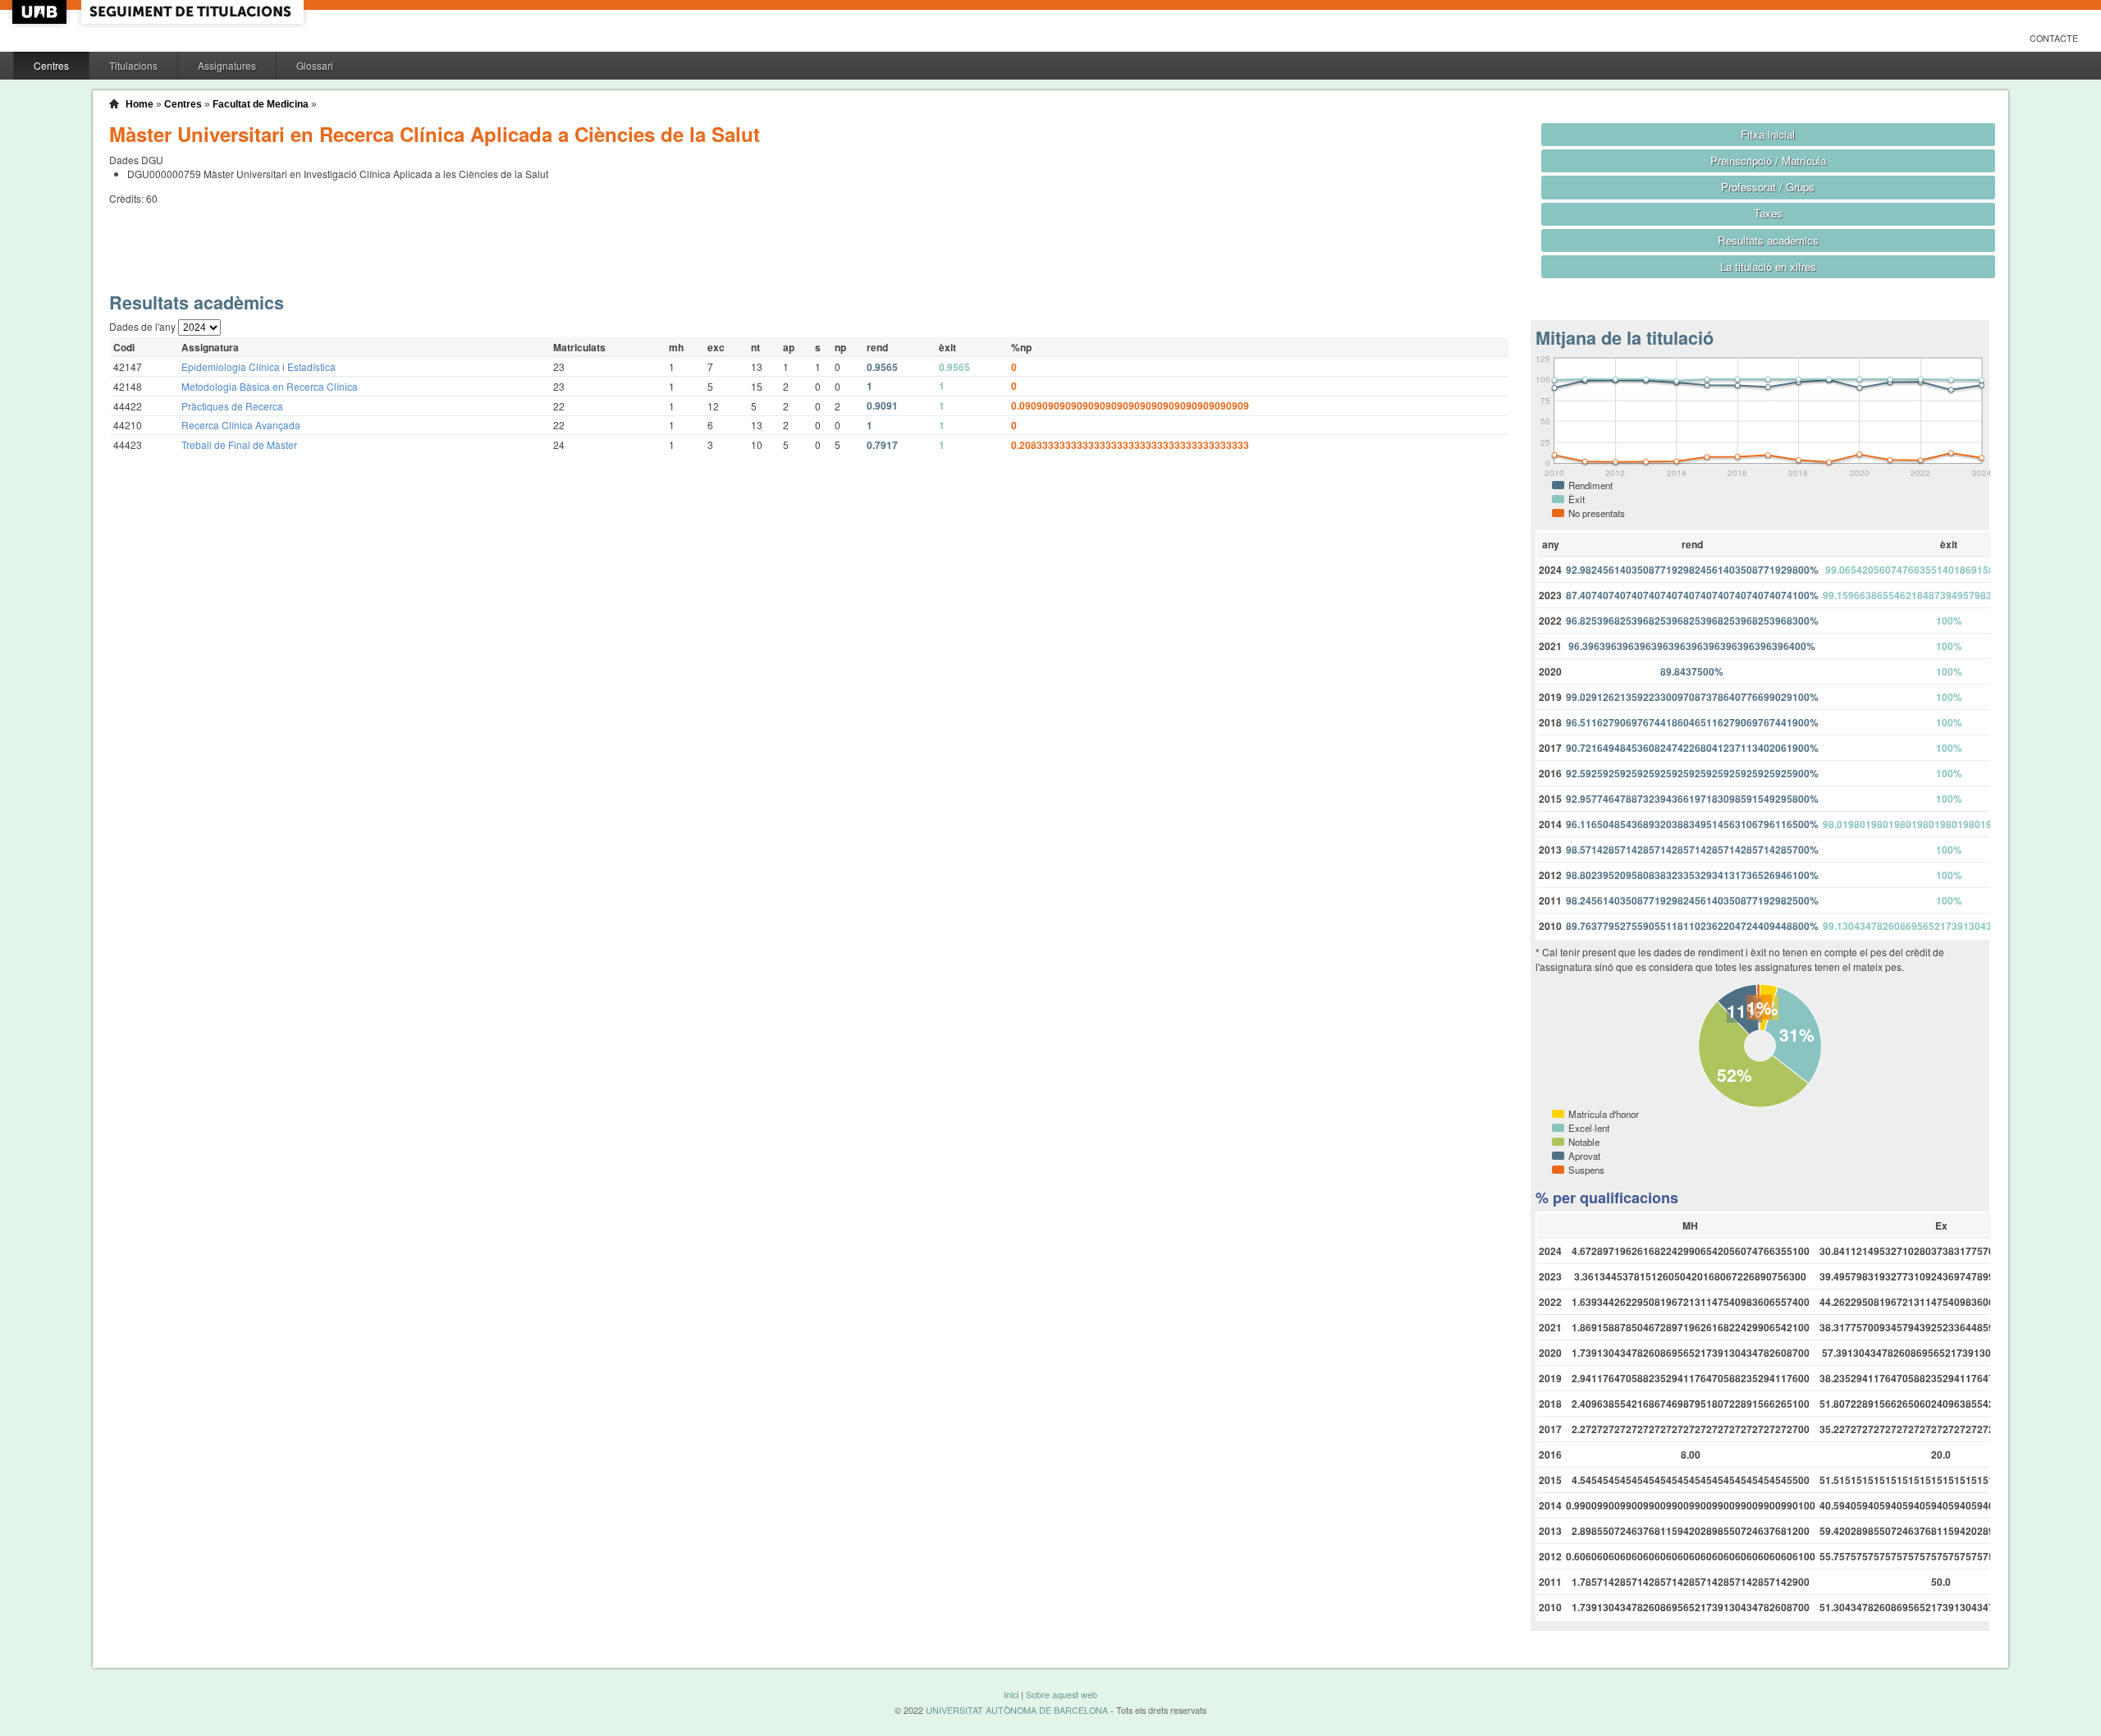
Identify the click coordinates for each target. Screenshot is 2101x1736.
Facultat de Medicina (261, 104)
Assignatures (227, 65)
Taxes (1768, 213)
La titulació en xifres (1768, 266)
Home (140, 104)
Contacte (2054, 38)
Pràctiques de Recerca (232, 406)
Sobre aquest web (1062, 1695)
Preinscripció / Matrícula (1768, 160)
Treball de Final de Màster (239, 444)
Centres (51, 65)
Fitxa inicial (1768, 134)
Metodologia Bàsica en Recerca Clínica (270, 386)
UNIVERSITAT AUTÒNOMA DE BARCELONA (1017, 1710)
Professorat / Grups (1768, 187)
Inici (1011, 1695)
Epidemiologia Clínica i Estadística (259, 366)
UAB (41, 12)
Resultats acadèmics (1768, 240)
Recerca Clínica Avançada (241, 425)
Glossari (315, 65)
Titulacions (133, 65)
